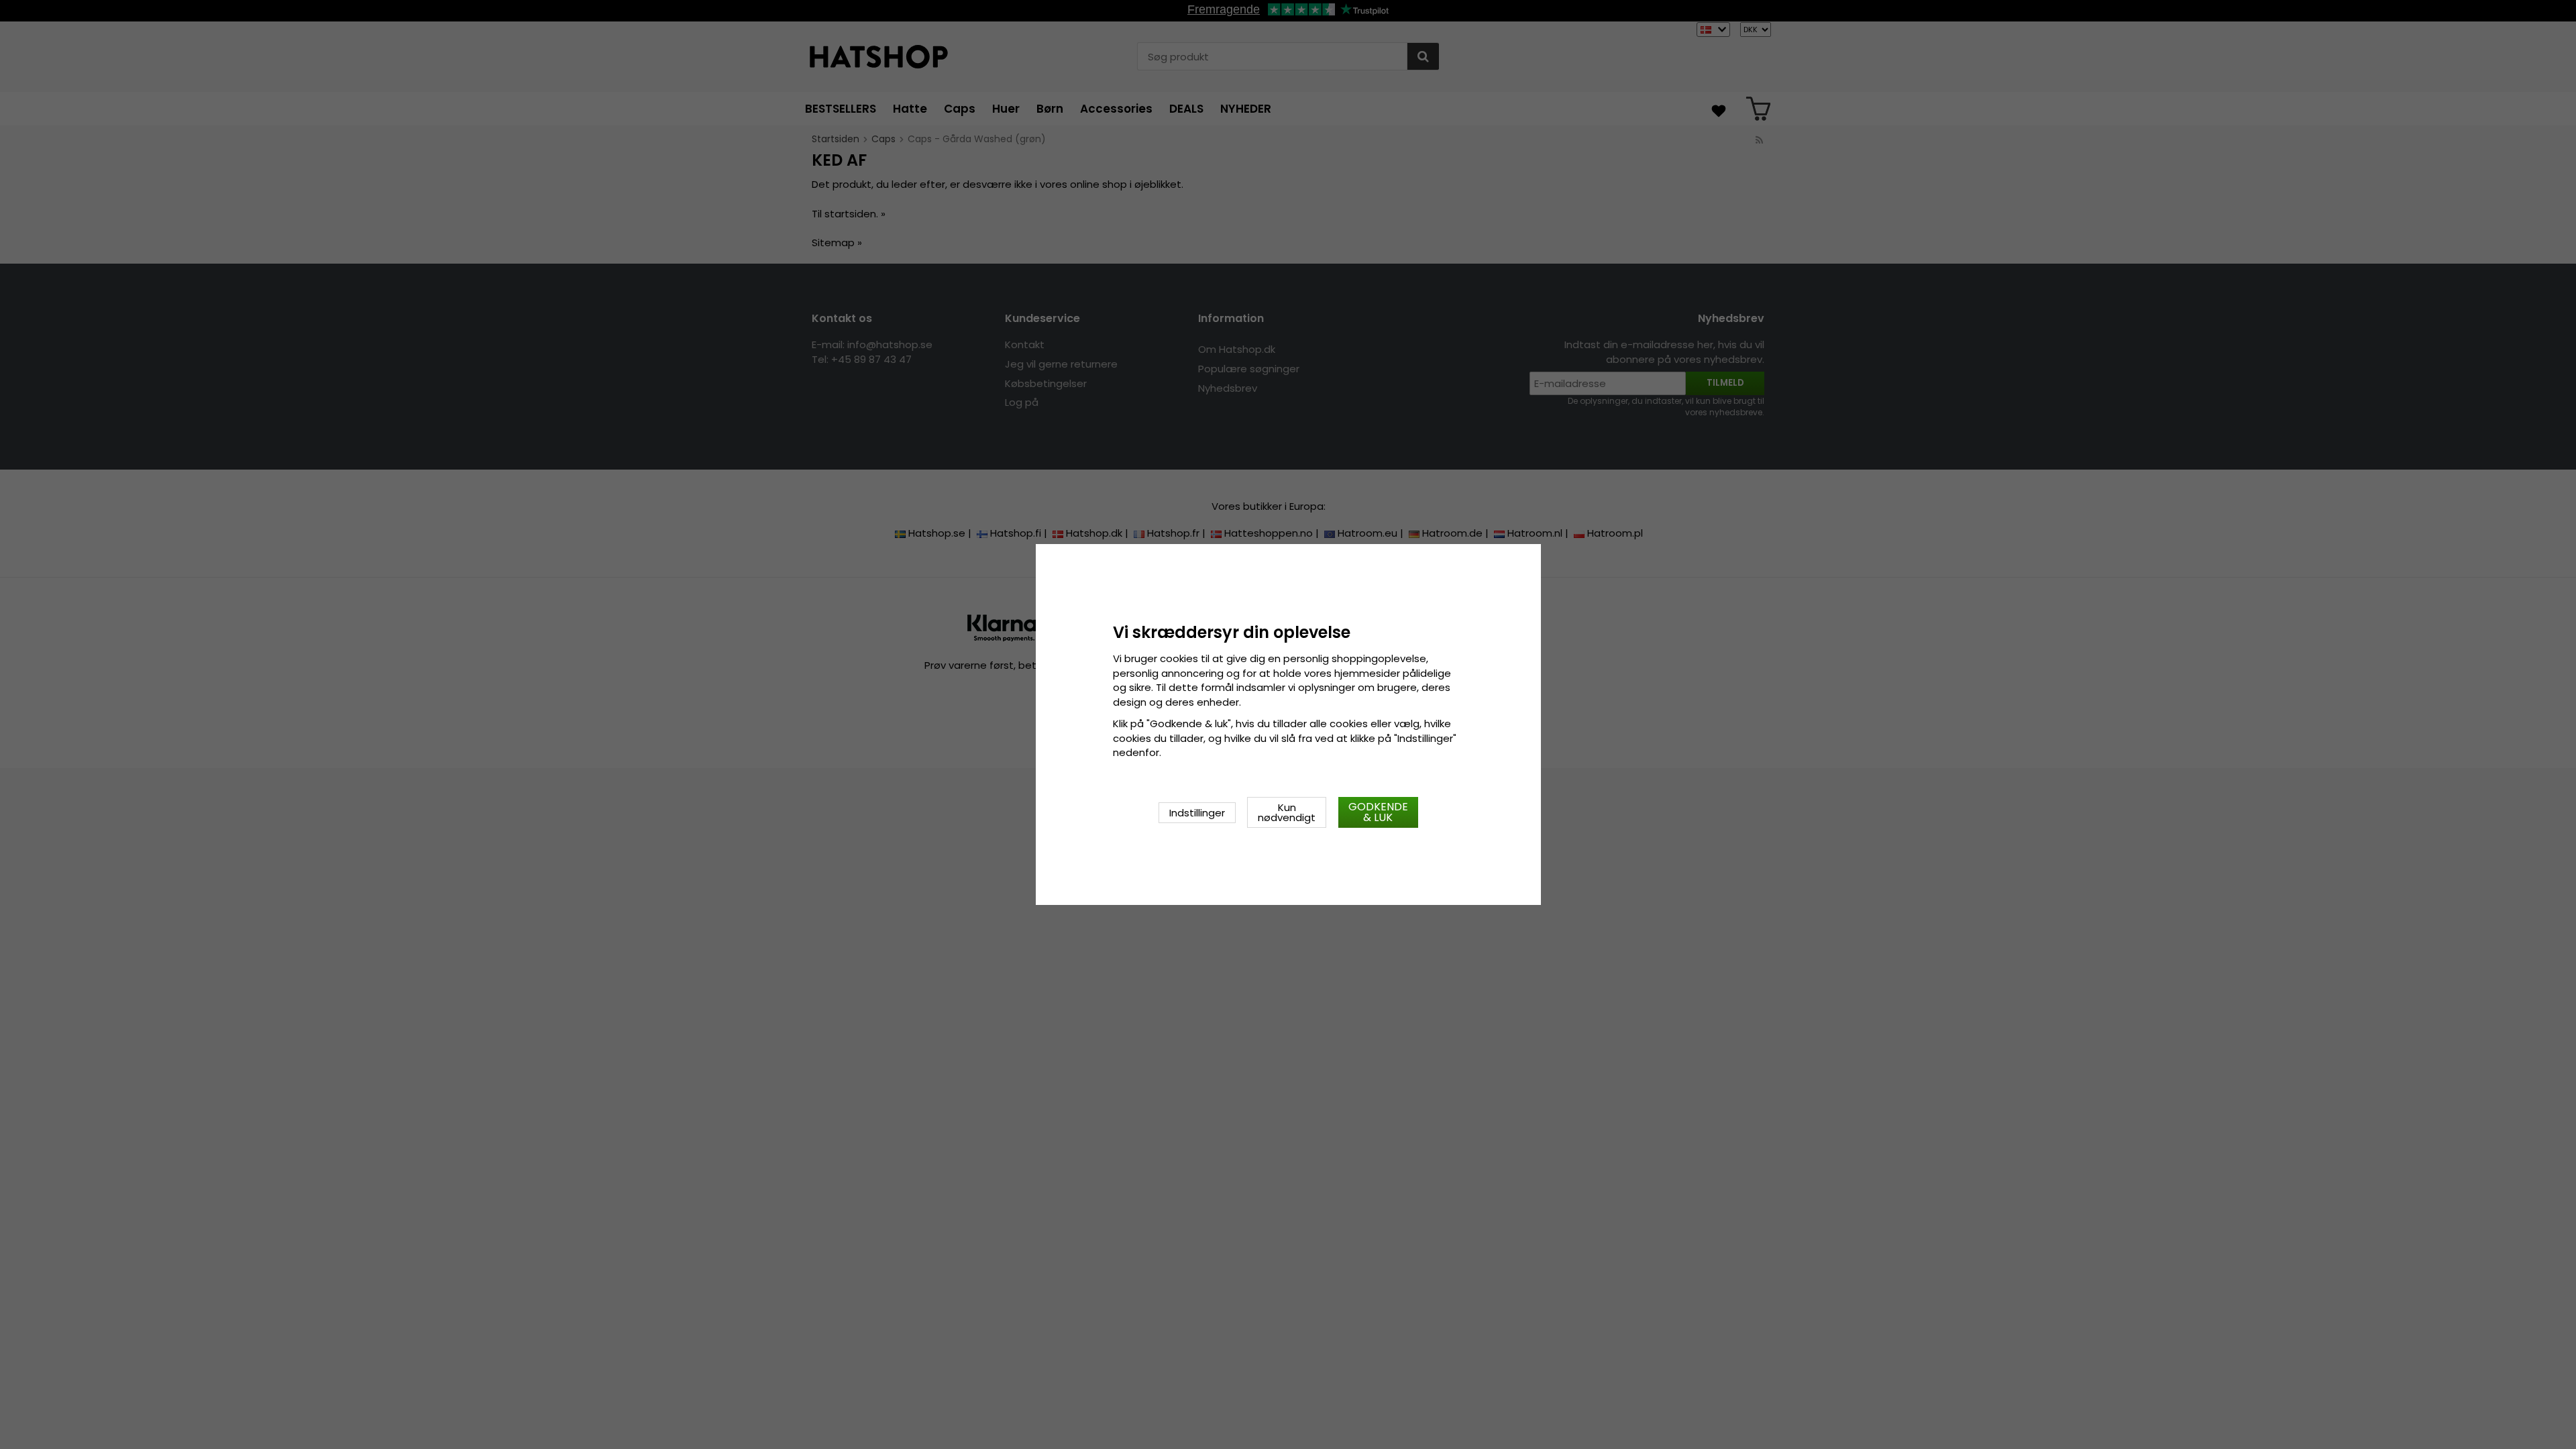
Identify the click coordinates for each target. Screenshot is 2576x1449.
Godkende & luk (1378, 812)
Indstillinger (1197, 813)
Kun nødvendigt (1287, 812)
